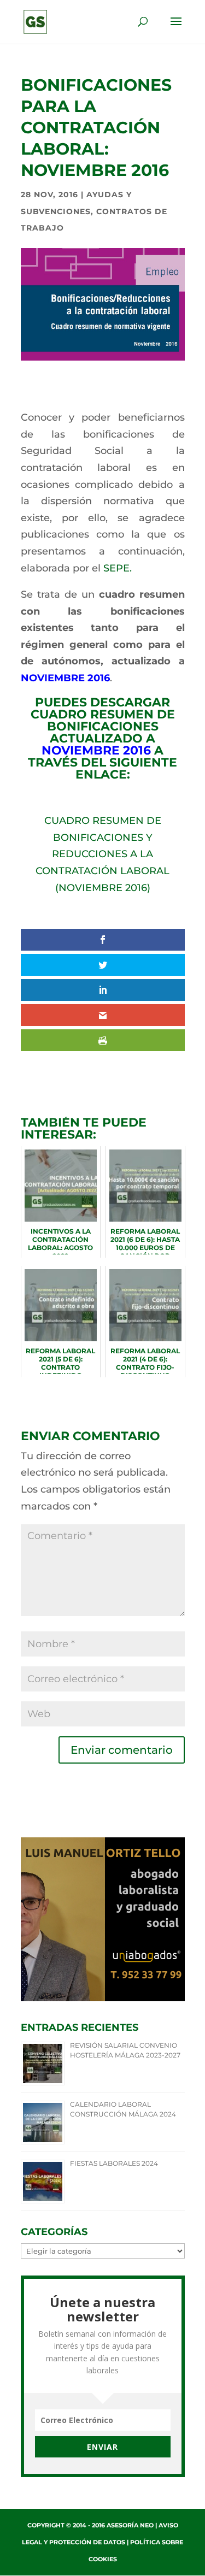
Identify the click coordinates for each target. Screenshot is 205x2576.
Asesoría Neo (130, 2525)
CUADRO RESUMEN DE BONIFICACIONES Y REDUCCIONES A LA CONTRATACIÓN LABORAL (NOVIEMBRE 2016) (102, 854)
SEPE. (118, 568)
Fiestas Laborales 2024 (114, 2163)
